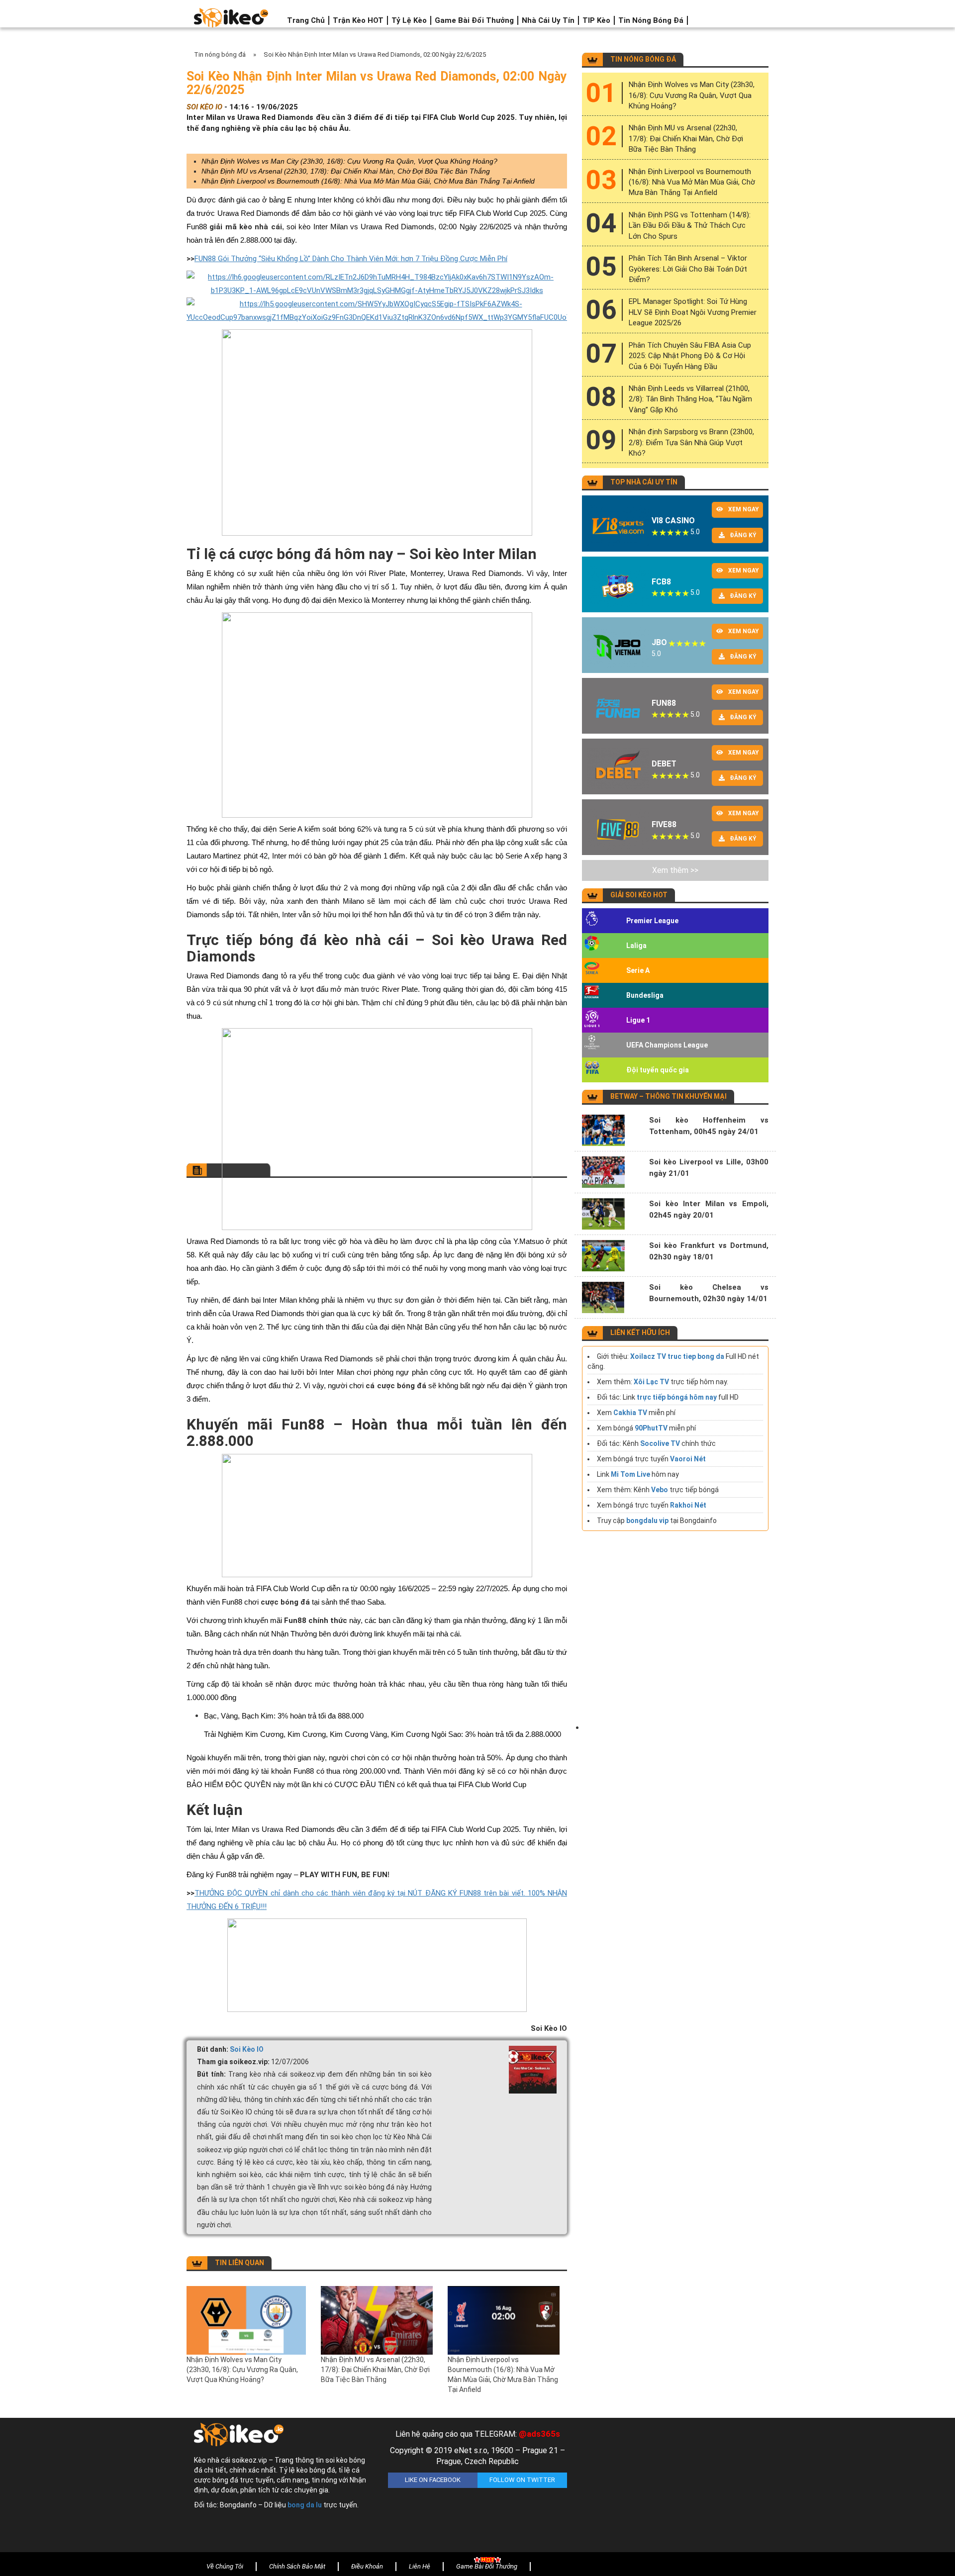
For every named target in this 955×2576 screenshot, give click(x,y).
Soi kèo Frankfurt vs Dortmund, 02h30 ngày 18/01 (709, 1251)
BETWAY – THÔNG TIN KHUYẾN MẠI (668, 1096)
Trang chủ (306, 20)
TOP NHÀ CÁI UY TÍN (644, 482)
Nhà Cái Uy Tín (548, 20)
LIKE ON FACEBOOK (433, 2480)
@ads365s (539, 2434)
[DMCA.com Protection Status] (671, 2487)
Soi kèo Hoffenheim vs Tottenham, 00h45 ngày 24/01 (709, 1126)
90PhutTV (651, 1428)
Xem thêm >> (675, 870)
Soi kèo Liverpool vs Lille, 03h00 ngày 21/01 (709, 1168)
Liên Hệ (420, 2566)
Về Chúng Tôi (225, 2566)
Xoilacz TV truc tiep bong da (677, 1356)
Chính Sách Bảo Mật (297, 2566)
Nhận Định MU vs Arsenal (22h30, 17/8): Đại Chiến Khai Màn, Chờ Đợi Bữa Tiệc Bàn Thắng (346, 171)
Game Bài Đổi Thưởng (474, 20)
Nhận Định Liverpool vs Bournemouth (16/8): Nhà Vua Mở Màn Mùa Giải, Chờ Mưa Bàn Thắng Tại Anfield (368, 181)
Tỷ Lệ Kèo (409, 20)
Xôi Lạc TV (651, 1382)
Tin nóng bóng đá (651, 20)
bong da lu (305, 2505)
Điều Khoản (367, 2566)
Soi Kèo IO (247, 2049)
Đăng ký (743, 535)
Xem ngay (744, 509)
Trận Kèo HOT (358, 20)
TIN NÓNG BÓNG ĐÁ (643, 59)
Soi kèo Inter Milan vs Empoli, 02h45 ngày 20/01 (709, 1209)
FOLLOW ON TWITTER (522, 2480)
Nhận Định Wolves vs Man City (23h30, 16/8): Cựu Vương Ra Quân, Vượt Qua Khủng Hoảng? (349, 161)
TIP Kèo (596, 20)
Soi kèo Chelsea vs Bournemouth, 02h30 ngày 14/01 (709, 1293)
